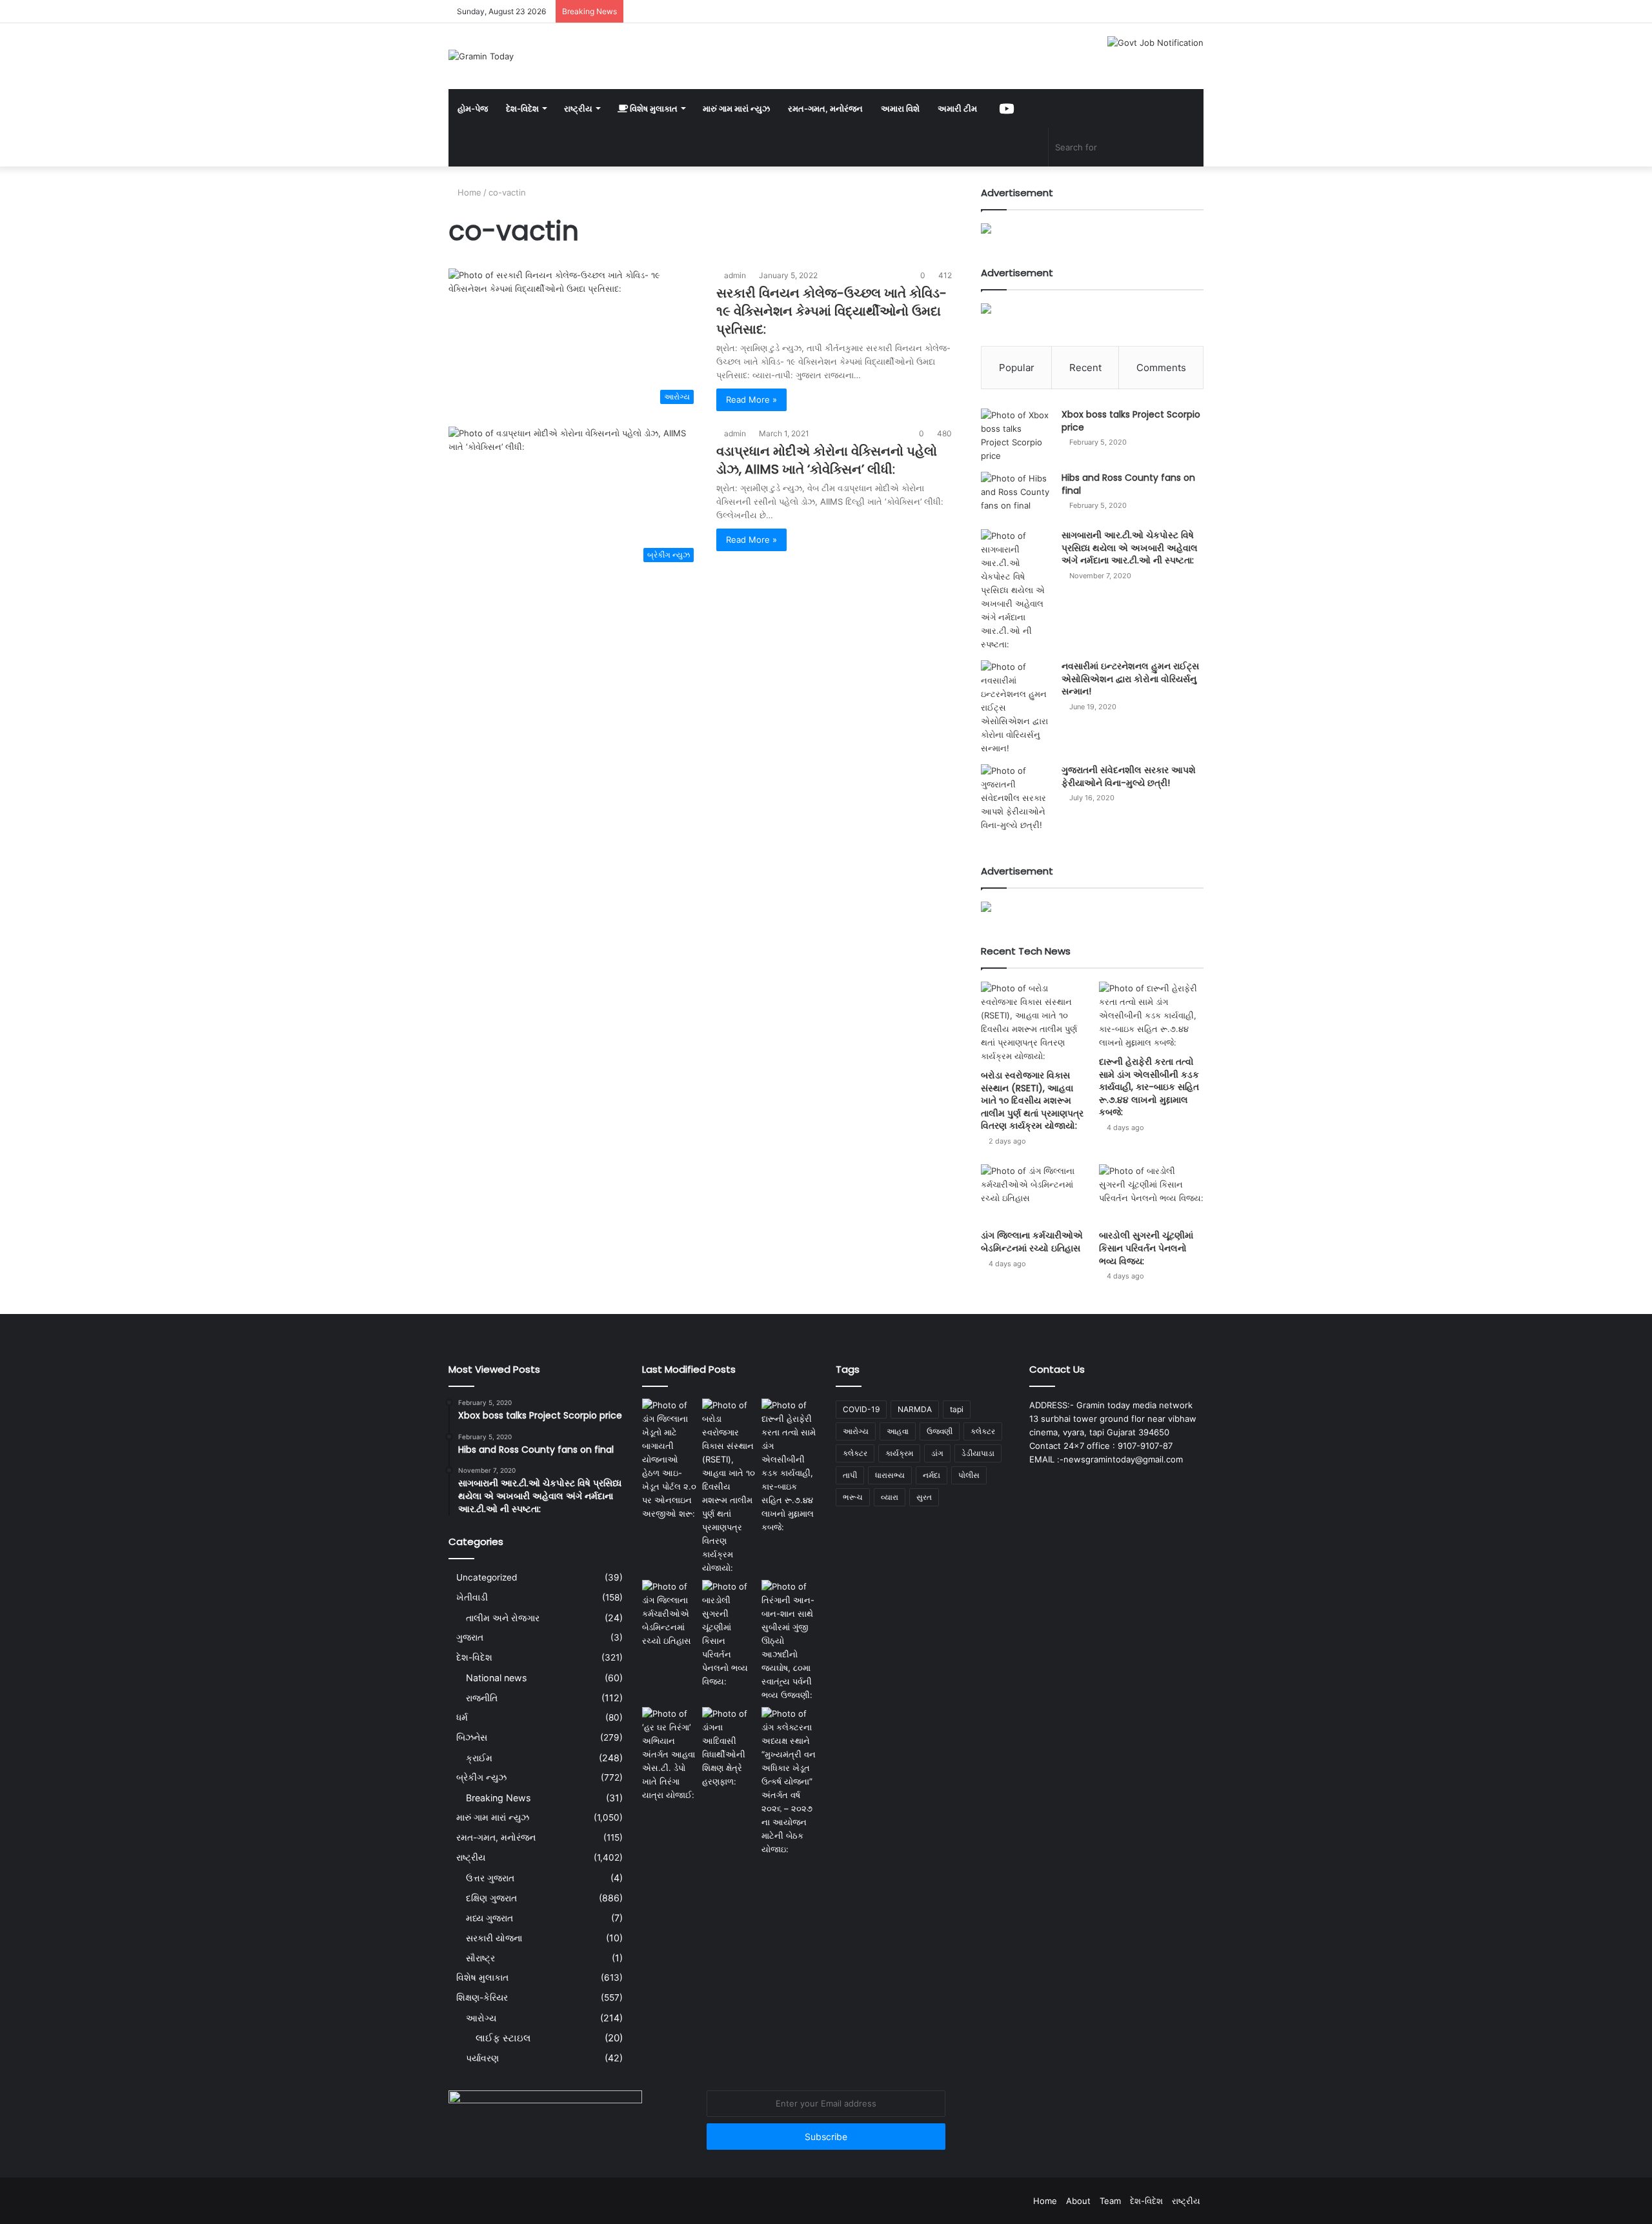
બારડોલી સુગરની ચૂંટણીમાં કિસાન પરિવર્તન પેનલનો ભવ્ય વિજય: (1146, 1248)
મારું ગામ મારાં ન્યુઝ (736, 108)
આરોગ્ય (481, 2018)
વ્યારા (890, 1497)
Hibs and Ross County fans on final (1128, 484)
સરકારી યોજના (494, 1938)
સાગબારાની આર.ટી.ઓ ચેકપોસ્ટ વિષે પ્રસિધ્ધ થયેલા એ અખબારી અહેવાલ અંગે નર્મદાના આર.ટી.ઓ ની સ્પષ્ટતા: (1130, 548)
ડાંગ (937, 1453)
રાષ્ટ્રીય (578, 108)
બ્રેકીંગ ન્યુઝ (481, 1777)
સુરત (924, 1497)
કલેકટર (983, 1431)
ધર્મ (462, 1717)
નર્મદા (932, 1475)
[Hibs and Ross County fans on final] (1016, 496)
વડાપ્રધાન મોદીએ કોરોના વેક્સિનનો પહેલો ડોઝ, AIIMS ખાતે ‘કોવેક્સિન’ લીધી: (827, 460)
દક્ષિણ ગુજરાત (491, 1898)
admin (735, 275)
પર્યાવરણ (482, 2058)
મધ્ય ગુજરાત (489, 1918)
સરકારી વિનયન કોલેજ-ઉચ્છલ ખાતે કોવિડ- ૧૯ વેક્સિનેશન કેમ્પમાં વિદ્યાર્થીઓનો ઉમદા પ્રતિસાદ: (831, 311)
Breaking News (498, 1798)
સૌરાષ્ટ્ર (480, 1958)
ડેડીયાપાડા (978, 1453)
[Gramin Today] (481, 56)
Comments (1161, 368)
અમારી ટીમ (957, 108)
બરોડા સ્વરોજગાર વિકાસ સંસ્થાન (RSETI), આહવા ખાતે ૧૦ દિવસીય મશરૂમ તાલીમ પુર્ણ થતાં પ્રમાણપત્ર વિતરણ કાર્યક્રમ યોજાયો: (1032, 1100)
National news (496, 1678)
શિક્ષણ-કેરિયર (482, 1997)
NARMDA (915, 1409)
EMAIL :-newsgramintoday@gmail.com (1106, 1459)
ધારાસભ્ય (890, 1475)
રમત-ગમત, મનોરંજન (825, 108)
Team (1110, 2201)
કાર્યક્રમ (899, 1453)
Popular (1017, 368)
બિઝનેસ (472, 1737)
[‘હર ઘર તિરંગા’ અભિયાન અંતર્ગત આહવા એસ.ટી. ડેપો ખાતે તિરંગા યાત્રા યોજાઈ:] (670, 1754)
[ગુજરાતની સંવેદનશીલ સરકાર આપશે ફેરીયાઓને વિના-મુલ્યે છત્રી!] (1016, 798)
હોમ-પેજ (473, 108)
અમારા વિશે (900, 108)
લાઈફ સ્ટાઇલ (503, 2038)
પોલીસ (969, 1475)
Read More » (751, 399)
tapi (957, 1409)
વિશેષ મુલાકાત (653, 108)
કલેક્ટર (855, 1453)
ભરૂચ (853, 1497)
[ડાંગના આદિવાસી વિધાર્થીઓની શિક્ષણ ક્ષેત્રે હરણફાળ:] (730, 1748)
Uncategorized (487, 1577)
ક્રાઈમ (479, 1758)
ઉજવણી (940, 1431)
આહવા (898, 1431)
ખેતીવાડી (472, 1597)
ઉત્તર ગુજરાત (490, 1878)
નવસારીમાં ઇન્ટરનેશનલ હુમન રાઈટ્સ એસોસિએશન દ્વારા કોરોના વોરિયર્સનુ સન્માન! (1130, 679)
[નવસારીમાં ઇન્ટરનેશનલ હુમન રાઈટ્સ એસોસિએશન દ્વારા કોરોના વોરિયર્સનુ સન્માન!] (1016, 708)
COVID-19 (861, 1409)
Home (468, 192)
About (1078, 2201)
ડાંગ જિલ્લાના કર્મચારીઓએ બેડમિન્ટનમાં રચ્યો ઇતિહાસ (1032, 1242)
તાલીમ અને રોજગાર (503, 1618)
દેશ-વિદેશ (522, 108)
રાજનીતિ (482, 1698)
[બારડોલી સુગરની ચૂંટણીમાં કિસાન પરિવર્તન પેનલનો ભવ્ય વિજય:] (1151, 1194)
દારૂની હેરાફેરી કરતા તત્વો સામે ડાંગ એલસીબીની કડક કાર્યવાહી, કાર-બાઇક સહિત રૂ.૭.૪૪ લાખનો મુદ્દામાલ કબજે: (1149, 1087)
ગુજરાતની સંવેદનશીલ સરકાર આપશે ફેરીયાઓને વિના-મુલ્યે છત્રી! (1129, 776)
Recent (1085, 368)
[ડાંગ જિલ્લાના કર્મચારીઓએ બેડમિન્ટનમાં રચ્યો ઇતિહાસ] (1033, 1194)
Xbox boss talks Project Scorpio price (1131, 421)
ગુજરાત (470, 1637)
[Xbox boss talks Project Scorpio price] (1016, 436)
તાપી (850, 1475)
